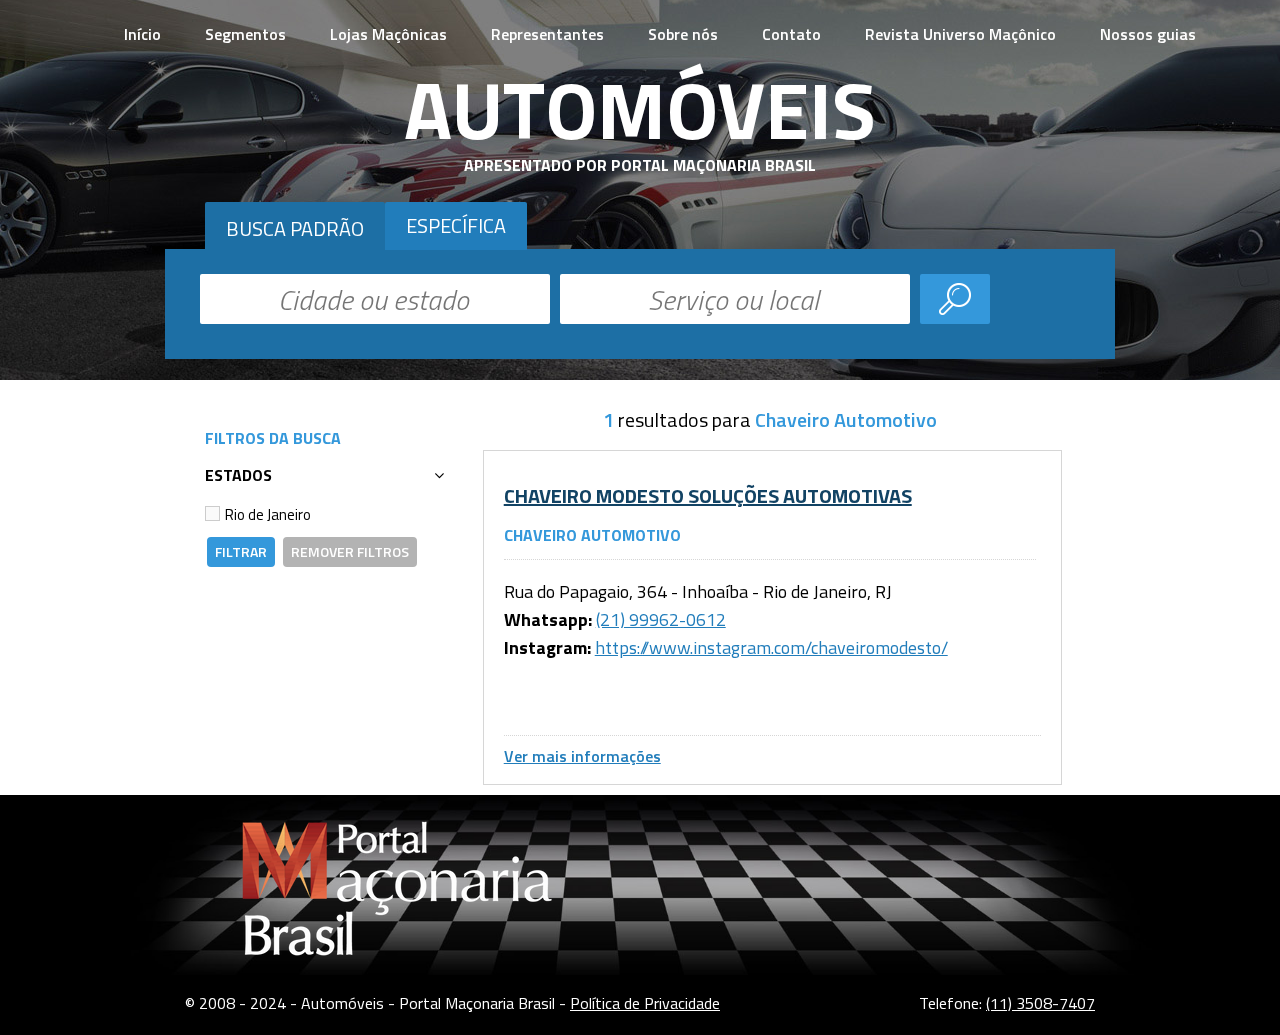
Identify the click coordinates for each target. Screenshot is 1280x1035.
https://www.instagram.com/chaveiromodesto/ (771, 647)
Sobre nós (683, 34)
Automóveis (640, 109)
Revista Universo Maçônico (960, 34)
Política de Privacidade (645, 1003)
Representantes (547, 34)
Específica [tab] (456, 225)
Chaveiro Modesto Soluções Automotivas (708, 495)
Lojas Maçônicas (388, 34)
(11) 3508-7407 (1040, 1003)
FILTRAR (241, 551)
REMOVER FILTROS (350, 551)
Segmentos (245, 34)
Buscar (955, 299)
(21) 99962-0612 (661, 619)
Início (142, 34)
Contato (791, 34)
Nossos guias (1148, 34)
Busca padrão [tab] (295, 228)
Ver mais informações (582, 756)
